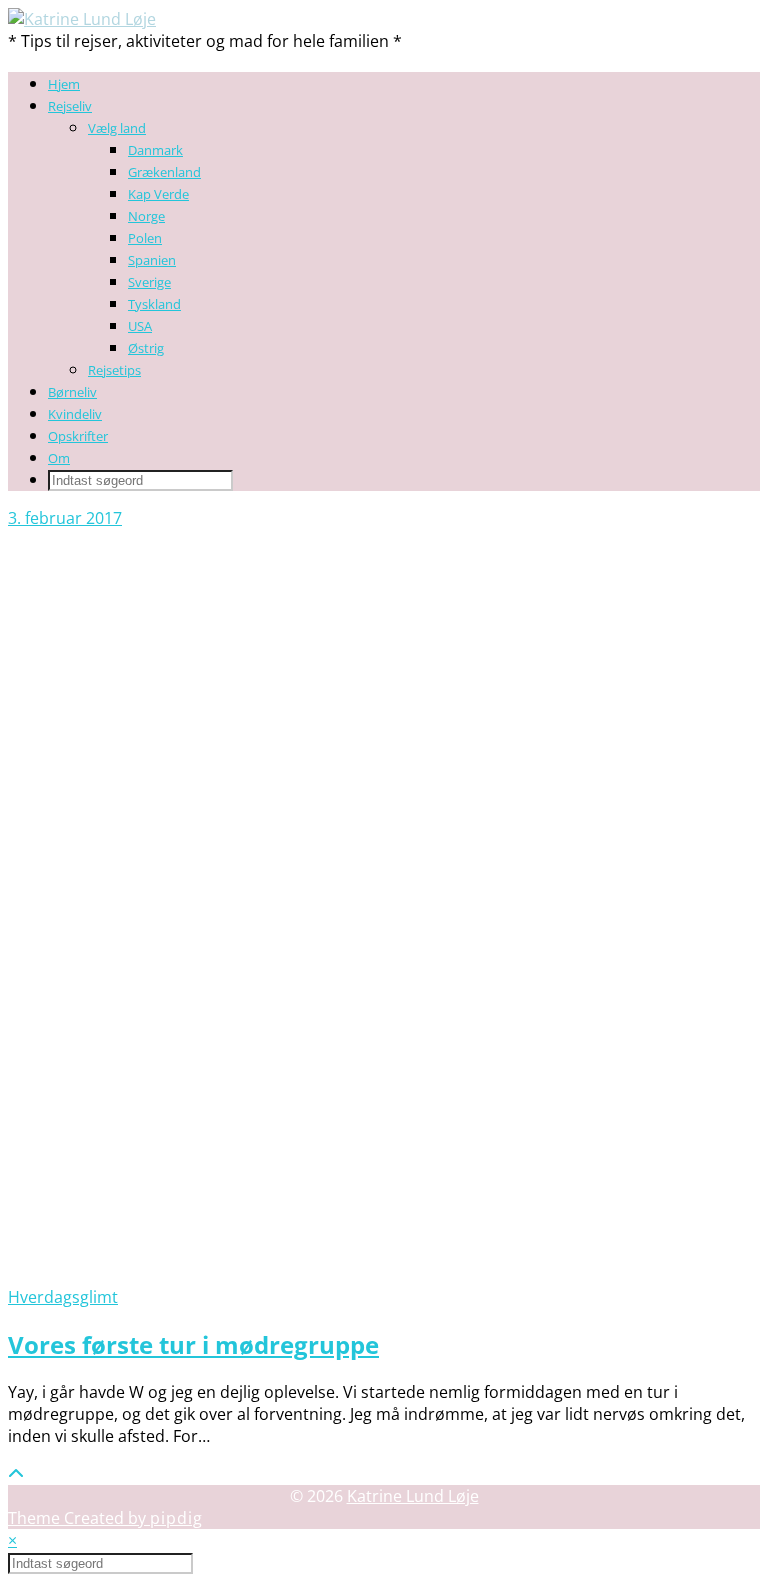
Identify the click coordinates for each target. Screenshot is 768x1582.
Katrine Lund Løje (413, 1496)
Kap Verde (158, 194)
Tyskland (154, 304)
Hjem (64, 84)
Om (59, 458)
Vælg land (117, 128)
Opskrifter (78, 436)
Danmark (155, 150)
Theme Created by (105, 1518)
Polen (145, 238)
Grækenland (164, 172)
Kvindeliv (75, 414)
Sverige (149, 282)
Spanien (152, 260)
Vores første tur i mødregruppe (193, 1344)
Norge (146, 216)
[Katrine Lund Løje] (82, 19)
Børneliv (72, 392)
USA (140, 326)
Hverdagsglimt (63, 1297)
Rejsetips (114, 370)
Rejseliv (70, 106)
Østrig (146, 348)
